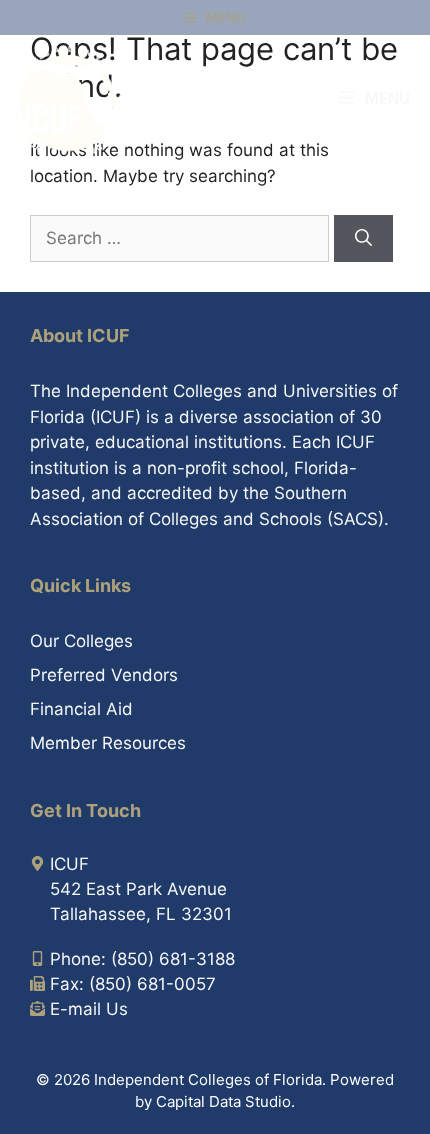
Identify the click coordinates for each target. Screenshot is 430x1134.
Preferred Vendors (104, 675)
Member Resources (108, 743)
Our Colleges (81, 641)
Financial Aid (81, 709)
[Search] (363, 239)
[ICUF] (68, 100)
